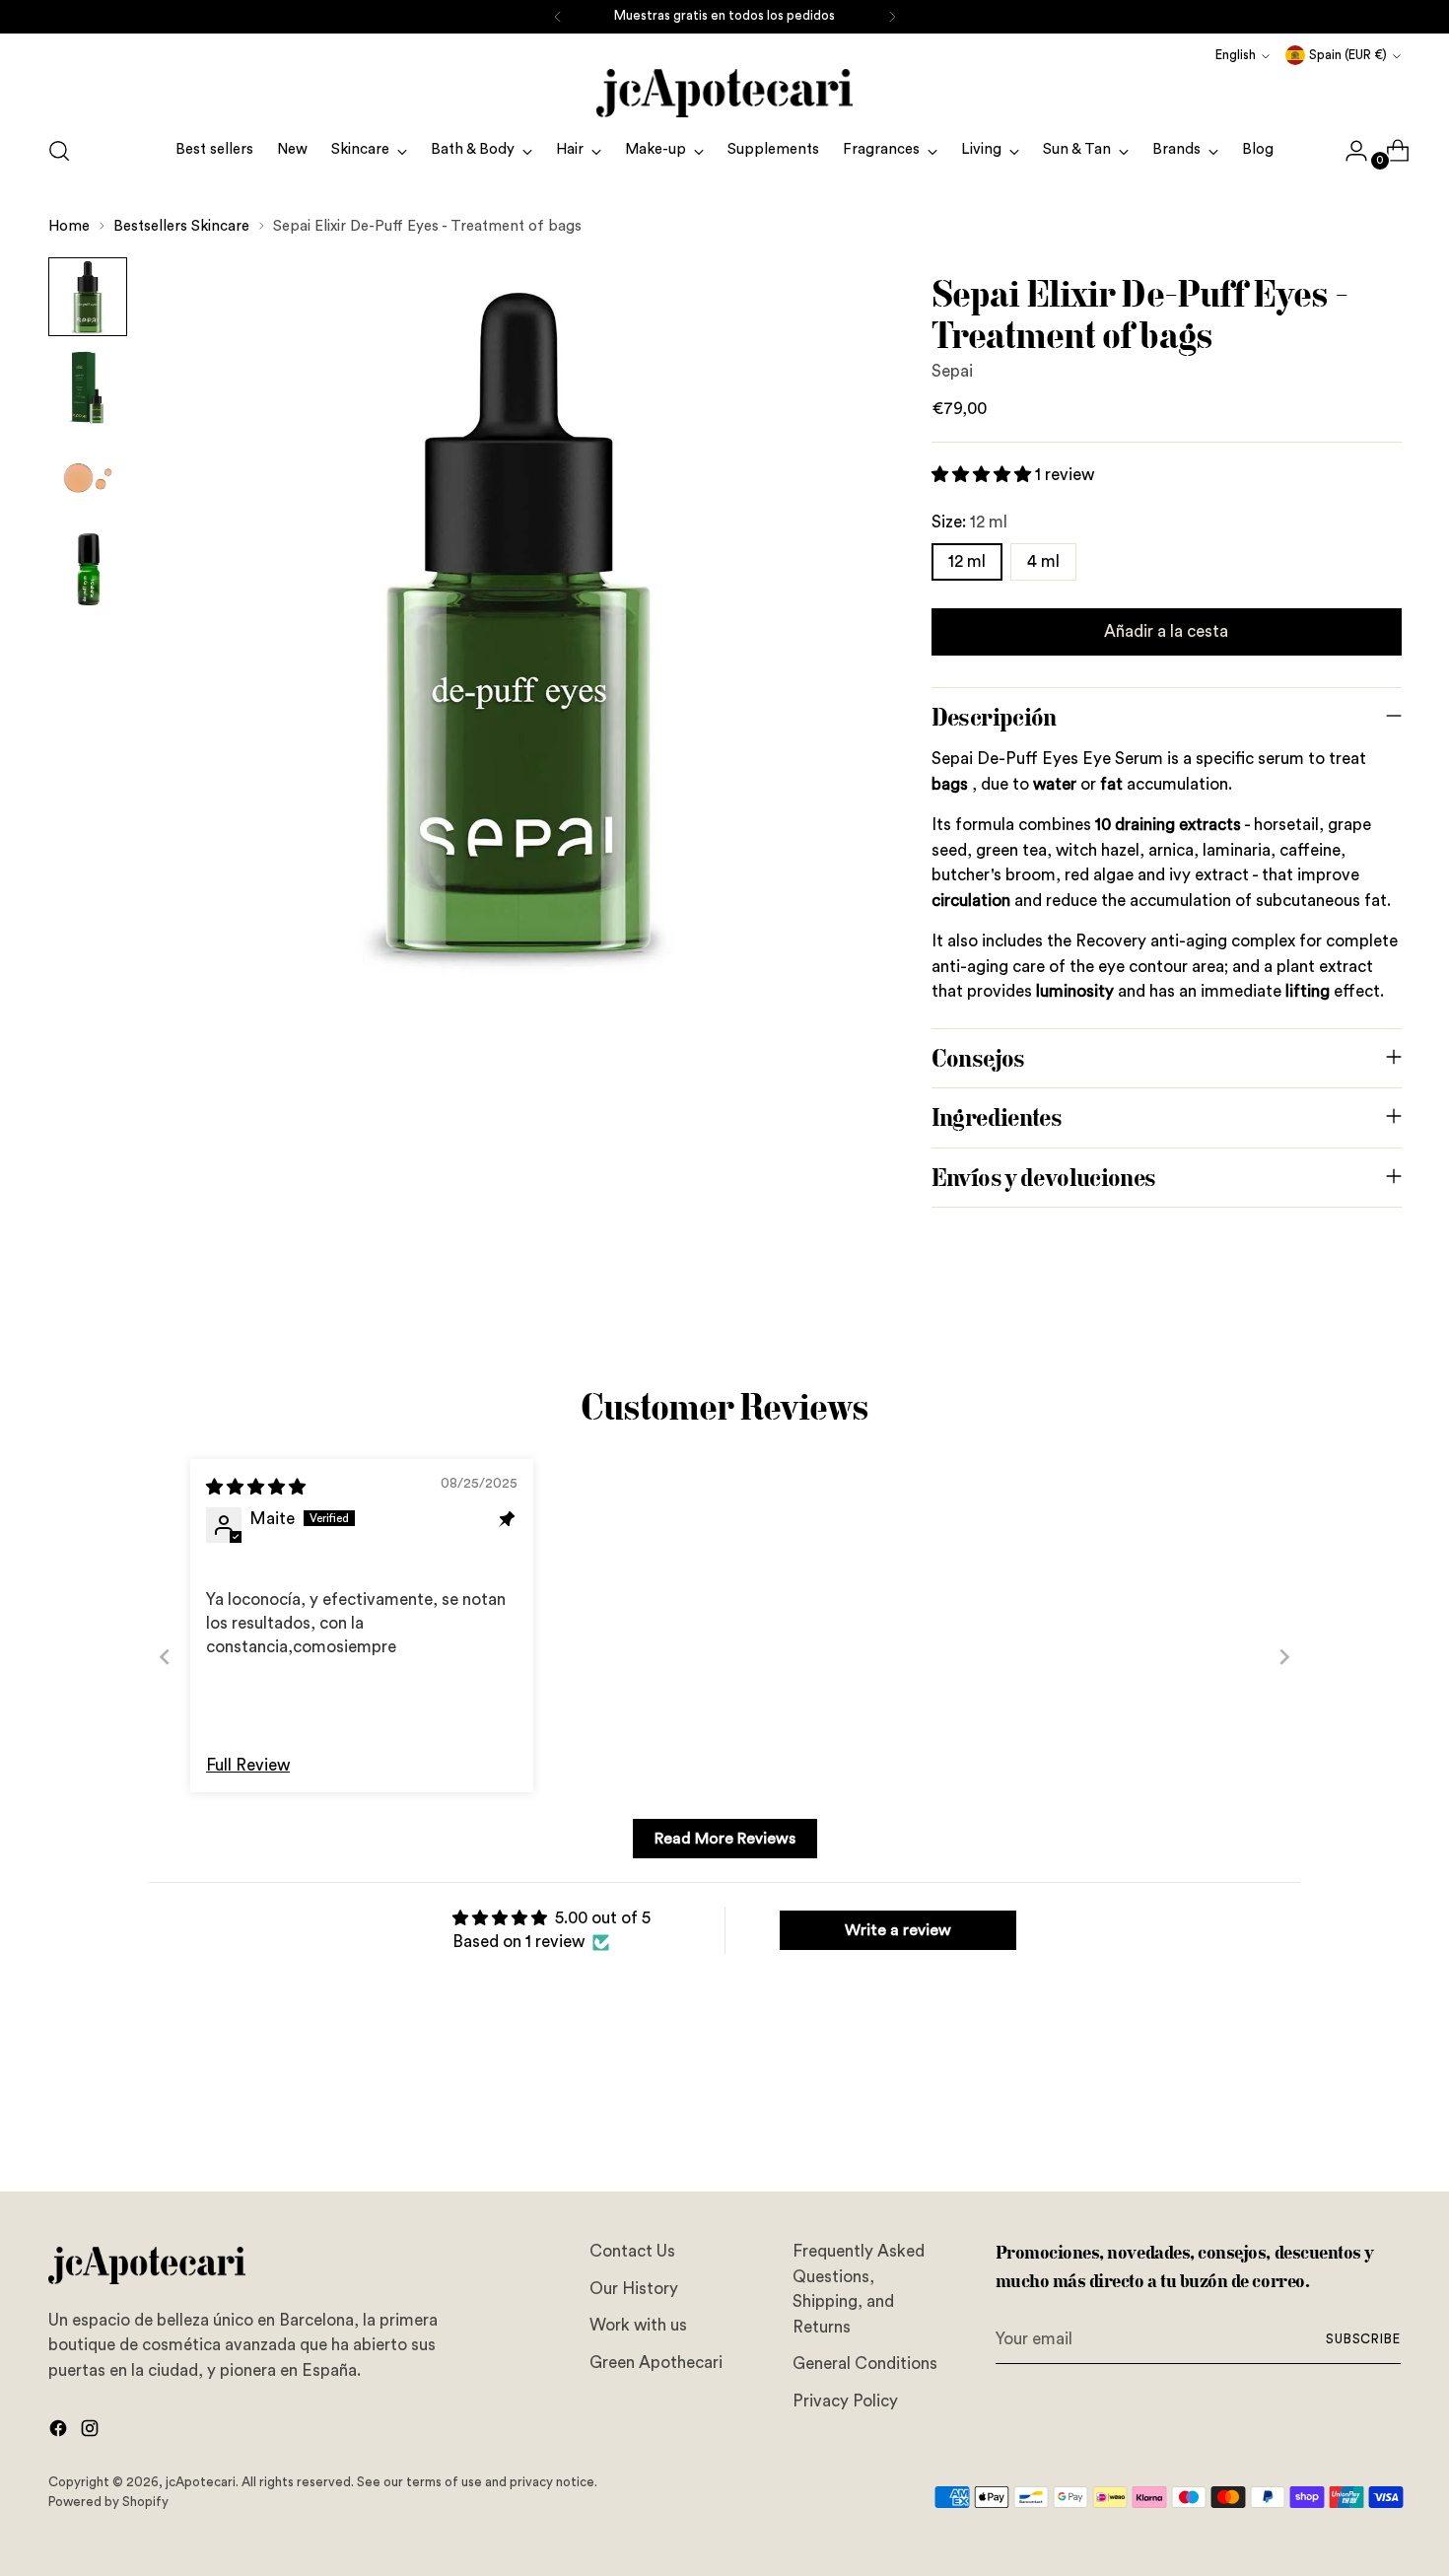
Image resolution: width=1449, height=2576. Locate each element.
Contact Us (632, 2251)
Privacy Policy (845, 2401)
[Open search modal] (59, 151)
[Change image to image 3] (88, 478)
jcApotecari (201, 2482)
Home (69, 226)
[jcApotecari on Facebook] (60, 2432)
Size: (969, 522)
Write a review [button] (898, 1930)
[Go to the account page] (1348, 151)
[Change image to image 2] (88, 387)
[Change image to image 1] (88, 297)
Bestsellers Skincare (181, 226)
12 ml (967, 561)
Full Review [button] (248, 1765)
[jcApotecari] (724, 93)
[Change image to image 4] (88, 569)
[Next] (892, 17)
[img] (256, 1487)
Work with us (638, 2325)
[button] (983, 475)
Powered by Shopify (108, 2502)
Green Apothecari (656, 2363)
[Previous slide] (165, 1657)
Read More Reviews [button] (725, 1839)
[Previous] (558, 17)
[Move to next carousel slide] (1385, 2123)
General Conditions (865, 2364)
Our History (634, 2289)
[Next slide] (1284, 1657)
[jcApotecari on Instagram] (92, 2432)
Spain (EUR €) (1348, 55)
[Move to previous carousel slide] (1340, 2124)
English (1236, 55)
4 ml (1043, 561)
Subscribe (1364, 2339)
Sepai (952, 371)
